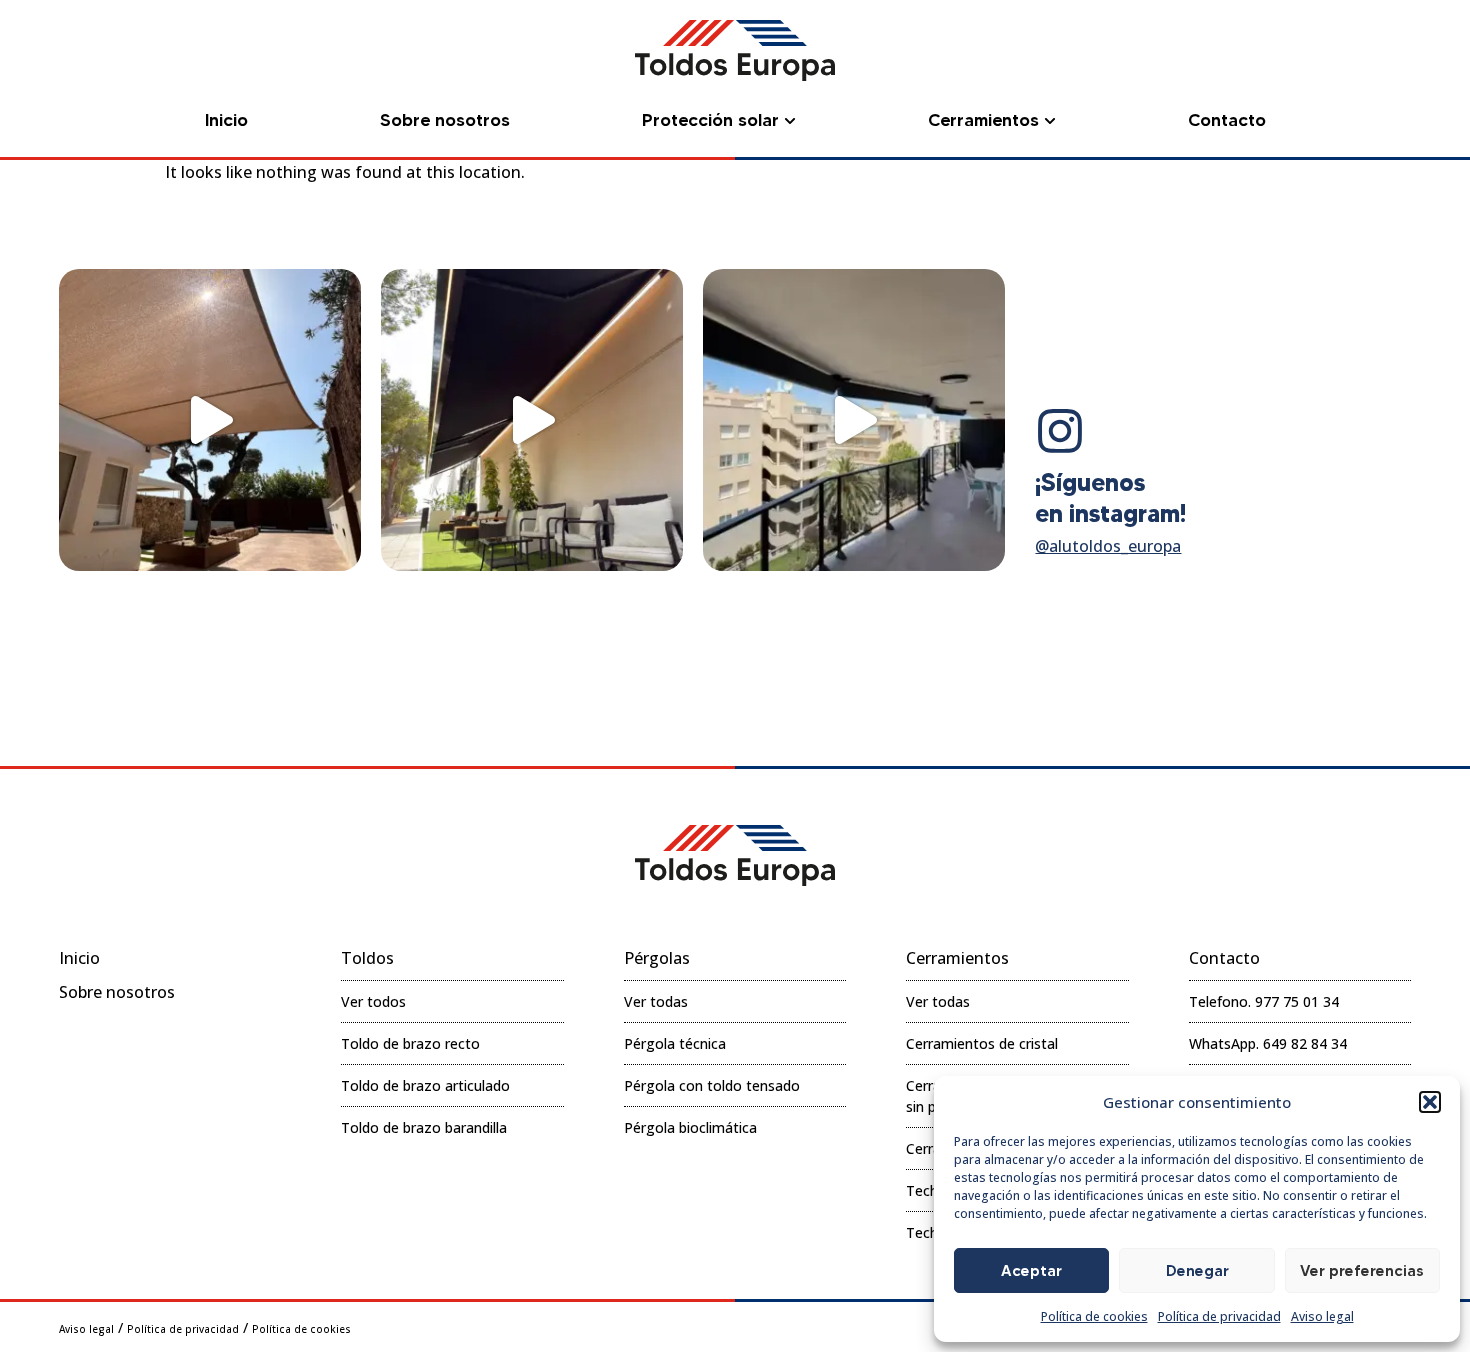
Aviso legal (1322, 1316)
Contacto (1224, 958)
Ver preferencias (1362, 1270)
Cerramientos (957, 958)
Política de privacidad (1219, 1316)
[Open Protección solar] (790, 120)
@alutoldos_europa (1108, 546)
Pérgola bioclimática (690, 1127)
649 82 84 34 (1305, 1043)
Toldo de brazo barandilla (424, 1127)
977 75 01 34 (1297, 1001)
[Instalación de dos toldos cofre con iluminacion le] (532, 420)
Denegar (1197, 1270)
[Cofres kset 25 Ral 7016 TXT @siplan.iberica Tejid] (854, 420)
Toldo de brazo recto (410, 1043)
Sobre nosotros (117, 992)
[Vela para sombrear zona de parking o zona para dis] (210, 420)
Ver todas (656, 1001)
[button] (1430, 1102)
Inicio (79, 958)
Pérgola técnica (675, 1043)
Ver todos (373, 1001)
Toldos (367, 958)
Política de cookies (1094, 1316)
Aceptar (1031, 1270)
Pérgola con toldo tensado (712, 1085)
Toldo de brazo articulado (425, 1085)
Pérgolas (657, 958)
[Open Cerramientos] (1050, 120)
